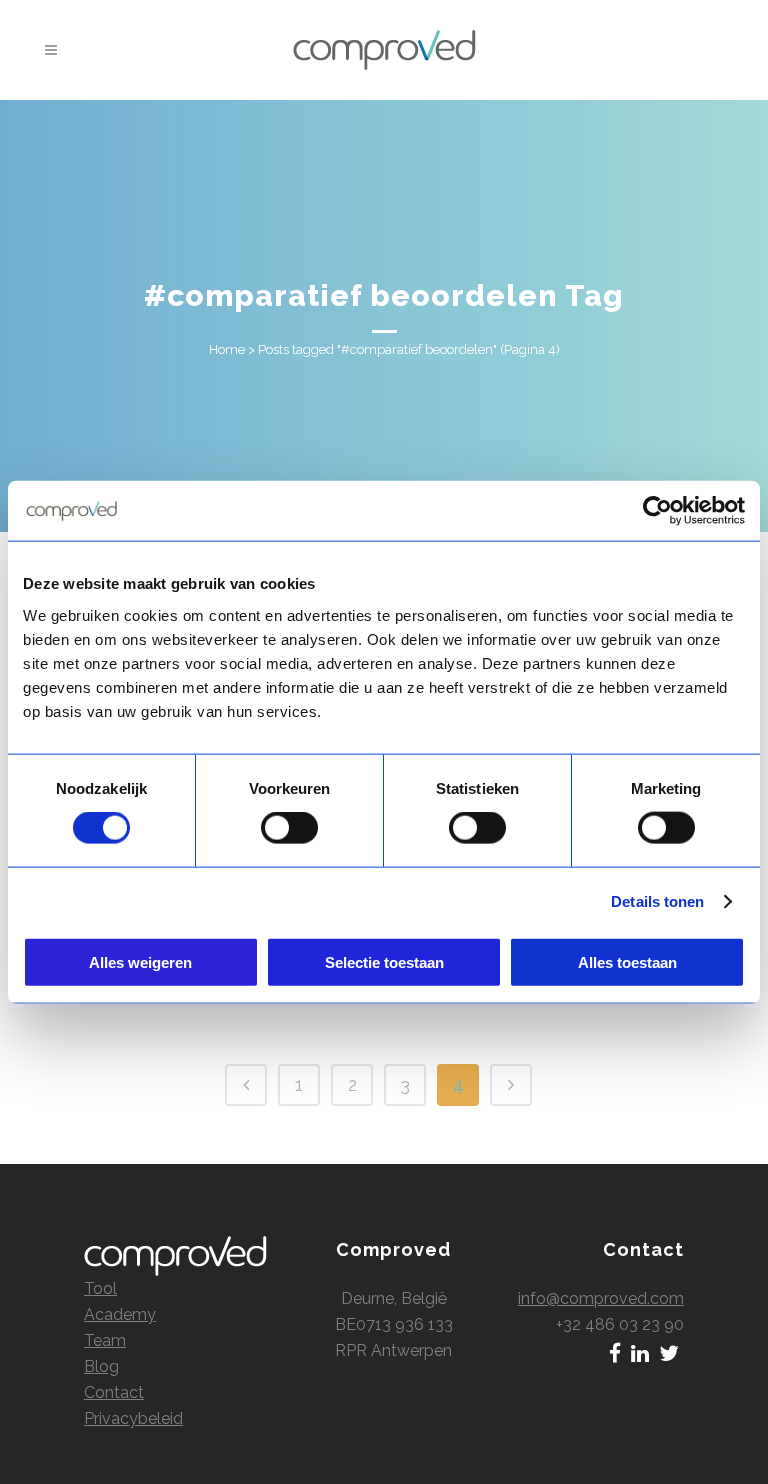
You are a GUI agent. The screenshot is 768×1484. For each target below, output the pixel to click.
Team (105, 1340)
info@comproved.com (601, 1298)
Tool (100, 1288)
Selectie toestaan (384, 961)
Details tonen (657, 901)
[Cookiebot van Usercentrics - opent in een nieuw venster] (657, 511)
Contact (114, 1392)
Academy (120, 1314)
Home (227, 349)
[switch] (289, 828)
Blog (101, 1366)
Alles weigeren (140, 961)
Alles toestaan (627, 961)
